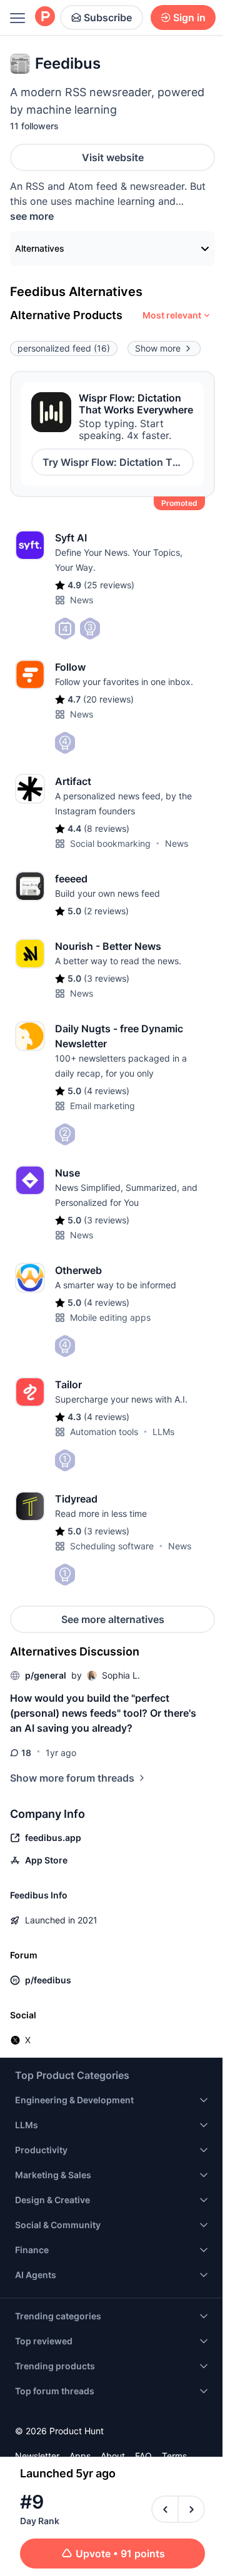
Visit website (113, 157)
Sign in (189, 17)
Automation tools (104, 1432)
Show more (158, 348)
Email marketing (102, 1106)
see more (32, 216)
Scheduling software (112, 1546)
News (82, 600)
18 (26, 1753)
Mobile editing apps (110, 1317)
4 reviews (107, 1091)
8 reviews (107, 828)
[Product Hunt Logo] (45, 17)
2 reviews (106, 911)
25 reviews (109, 585)
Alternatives (40, 248)
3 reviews (107, 978)
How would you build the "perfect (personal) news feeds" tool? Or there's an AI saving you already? (103, 1713)
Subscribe (108, 17)
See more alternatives (113, 1619)
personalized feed (64, 348)
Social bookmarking (110, 843)
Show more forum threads (72, 1778)
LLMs (163, 1432)
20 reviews (108, 699)
